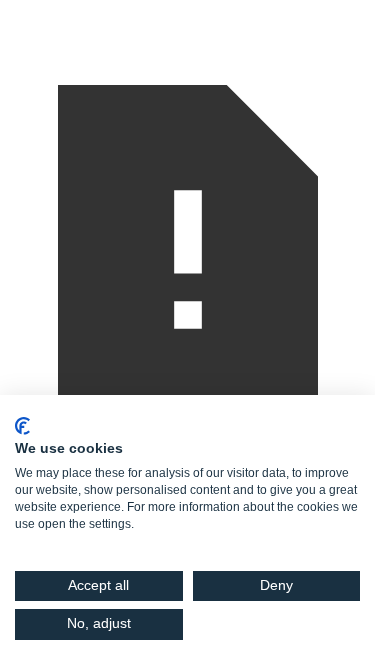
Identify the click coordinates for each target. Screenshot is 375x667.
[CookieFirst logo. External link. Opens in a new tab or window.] (22, 426)
